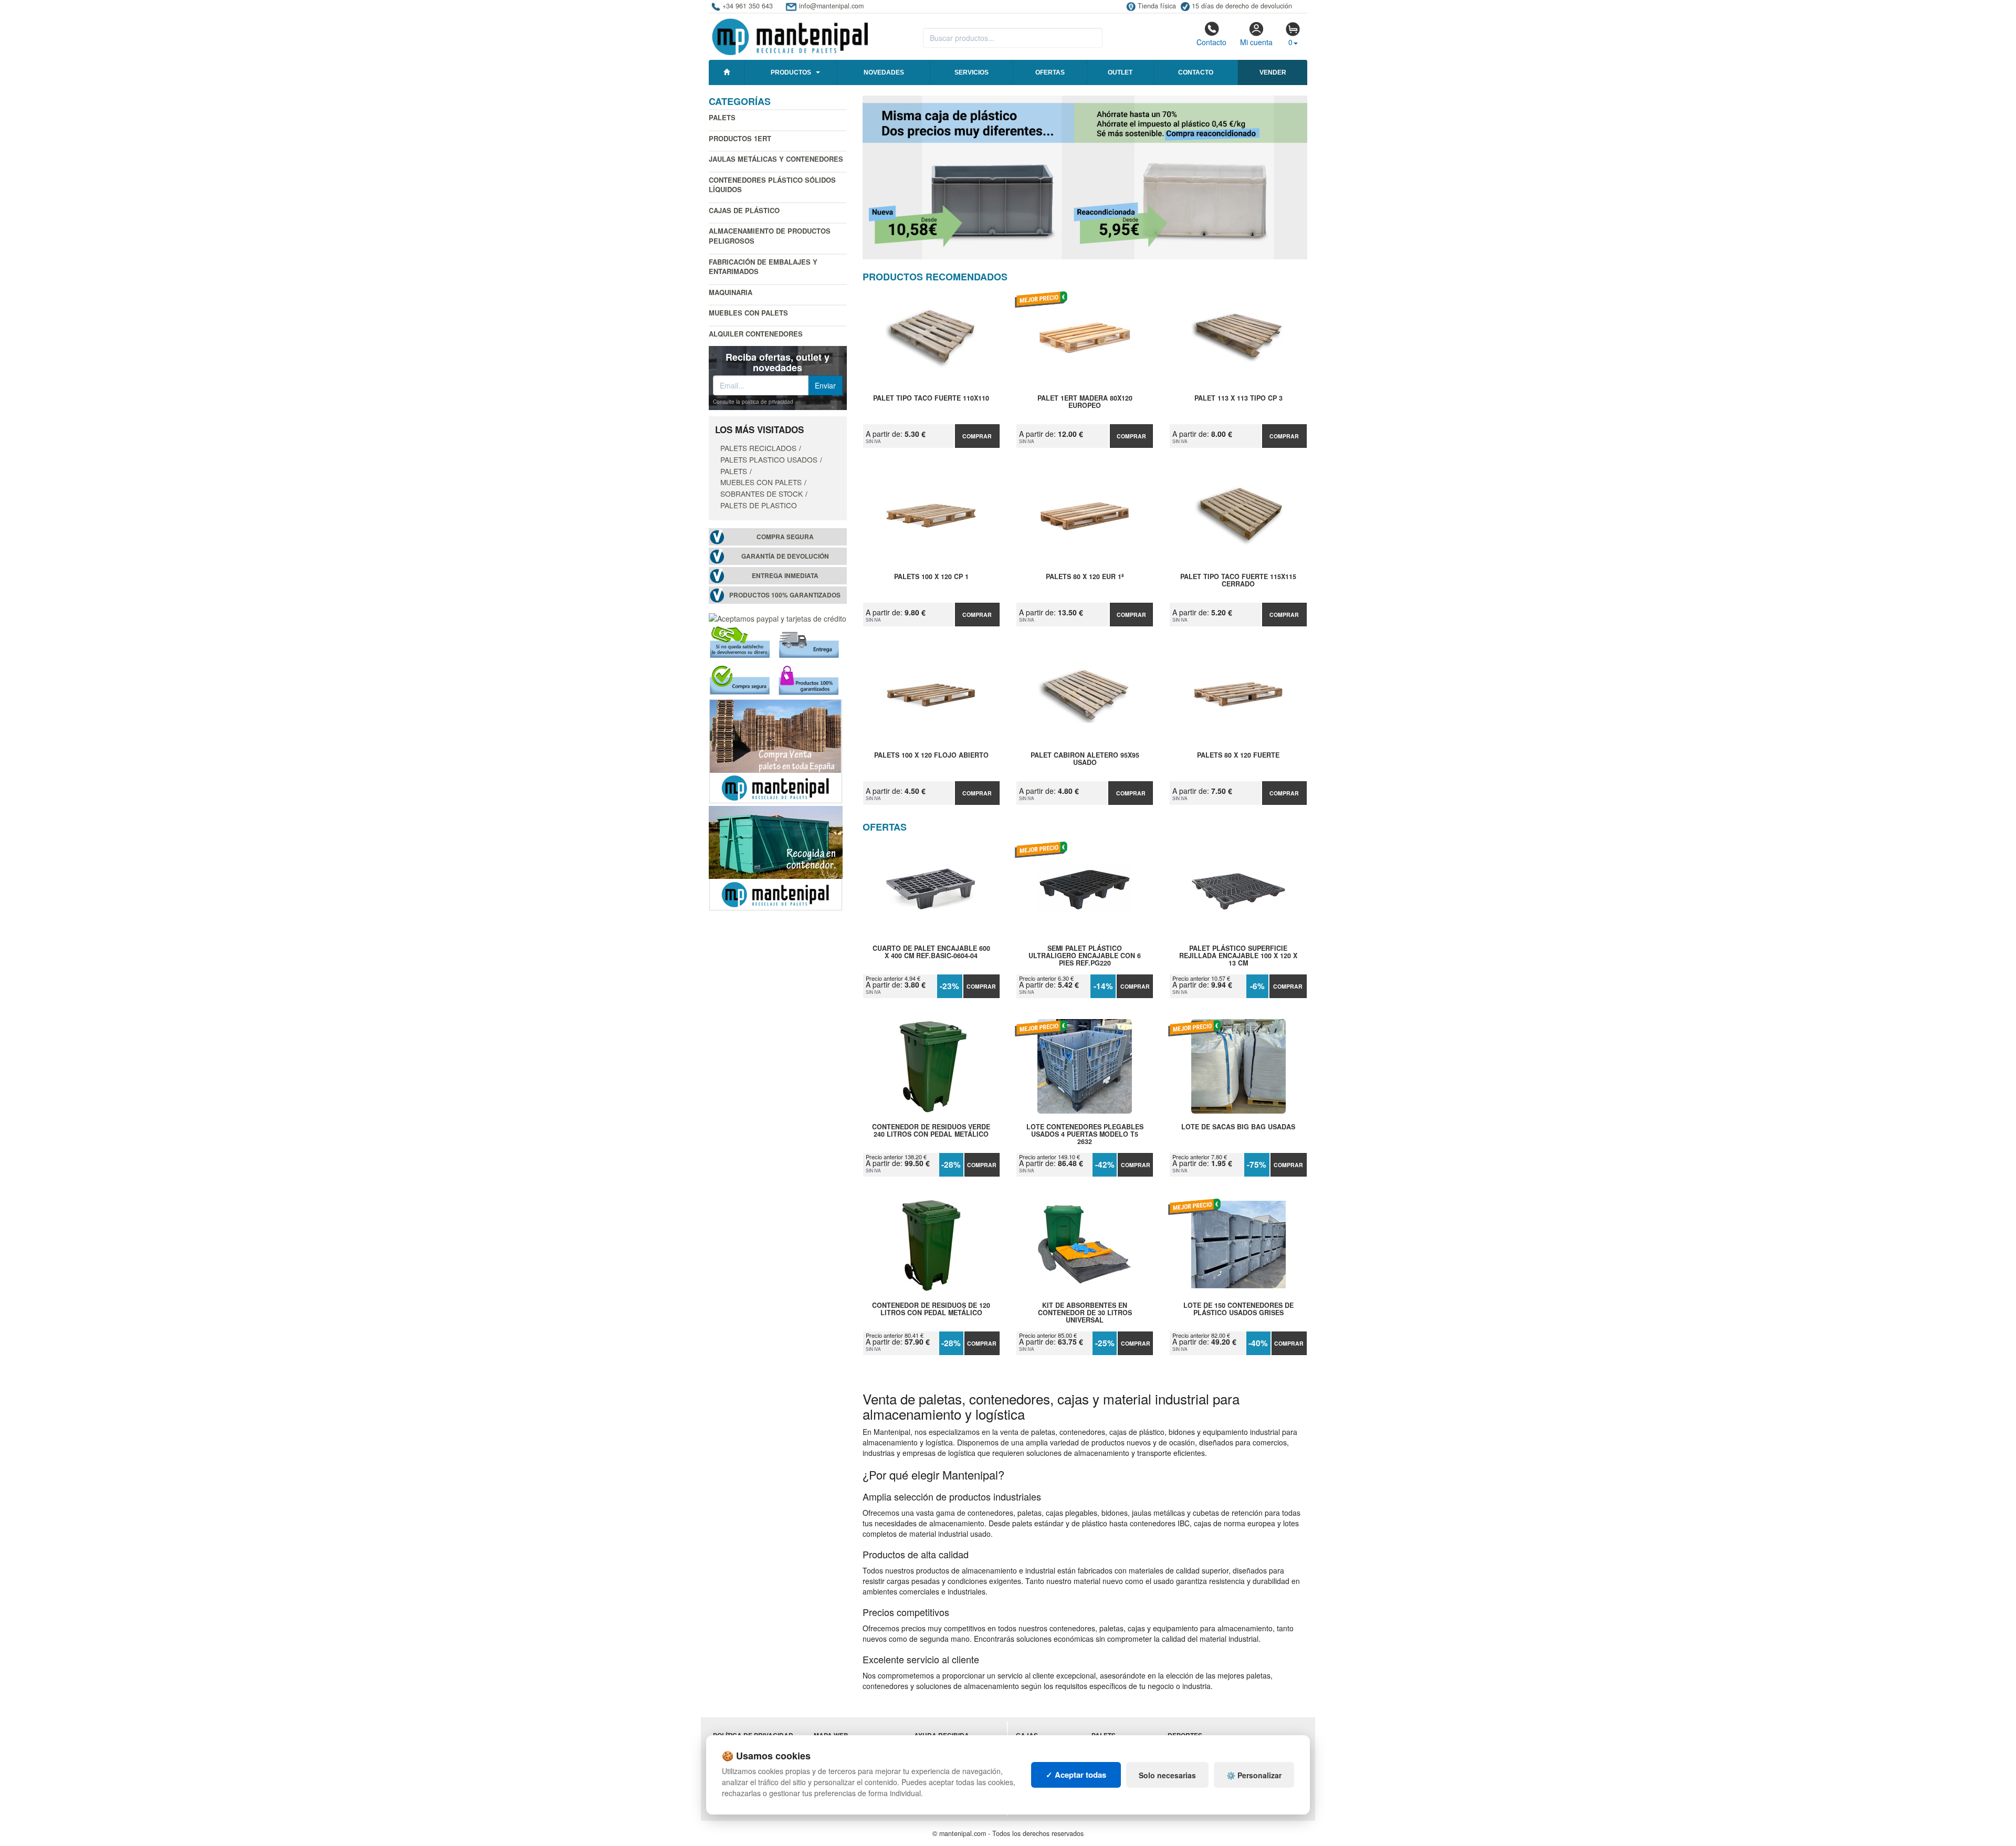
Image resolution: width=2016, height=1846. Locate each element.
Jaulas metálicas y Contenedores (776, 159)
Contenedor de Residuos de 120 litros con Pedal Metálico (931, 1309)
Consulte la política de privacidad (753, 402)
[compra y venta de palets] (776, 750)
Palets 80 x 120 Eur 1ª (1085, 577)
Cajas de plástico (744, 210)
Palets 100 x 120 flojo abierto (931, 756)
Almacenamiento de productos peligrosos (770, 236)
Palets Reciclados (758, 448)
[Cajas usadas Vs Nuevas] (1085, 177)
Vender (1273, 72)
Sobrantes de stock (762, 494)
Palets (722, 117)
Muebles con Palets (748, 313)
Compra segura (785, 537)
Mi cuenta (1256, 42)
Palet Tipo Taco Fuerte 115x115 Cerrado (1238, 581)
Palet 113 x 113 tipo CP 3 (1238, 398)
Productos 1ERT (740, 138)
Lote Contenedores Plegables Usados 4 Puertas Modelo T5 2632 (1085, 1134)
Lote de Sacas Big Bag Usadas (1238, 1127)
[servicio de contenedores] (776, 857)
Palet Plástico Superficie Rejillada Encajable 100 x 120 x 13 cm (1238, 956)
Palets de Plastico (759, 505)
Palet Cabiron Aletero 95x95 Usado (1085, 759)
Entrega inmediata (785, 576)
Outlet (1120, 72)
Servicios (972, 72)
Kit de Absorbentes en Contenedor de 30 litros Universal (1085, 1313)
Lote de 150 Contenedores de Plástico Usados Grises (1238, 1309)
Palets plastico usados (769, 459)
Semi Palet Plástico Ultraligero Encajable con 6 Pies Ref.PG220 (1085, 956)
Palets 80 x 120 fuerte (1238, 756)
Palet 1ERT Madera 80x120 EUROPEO (1085, 402)
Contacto (1211, 42)
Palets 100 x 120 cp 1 (931, 577)
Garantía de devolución (785, 556)
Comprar (977, 436)
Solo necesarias (1167, 1775)
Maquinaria (731, 292)
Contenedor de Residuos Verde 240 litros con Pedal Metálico (931, 1131)
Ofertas (1050, 72)
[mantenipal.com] (790, 35)
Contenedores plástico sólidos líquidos (772, 185)
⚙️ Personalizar (1254, 1775)
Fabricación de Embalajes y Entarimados (763, 267)
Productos (791, 72)
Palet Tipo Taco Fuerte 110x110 (931, 398)
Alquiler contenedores (756, 334)
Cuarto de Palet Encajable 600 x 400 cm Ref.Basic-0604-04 (931, 952)
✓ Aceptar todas (1076, 1775)
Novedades (884, 72)
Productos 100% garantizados (785, 595)
